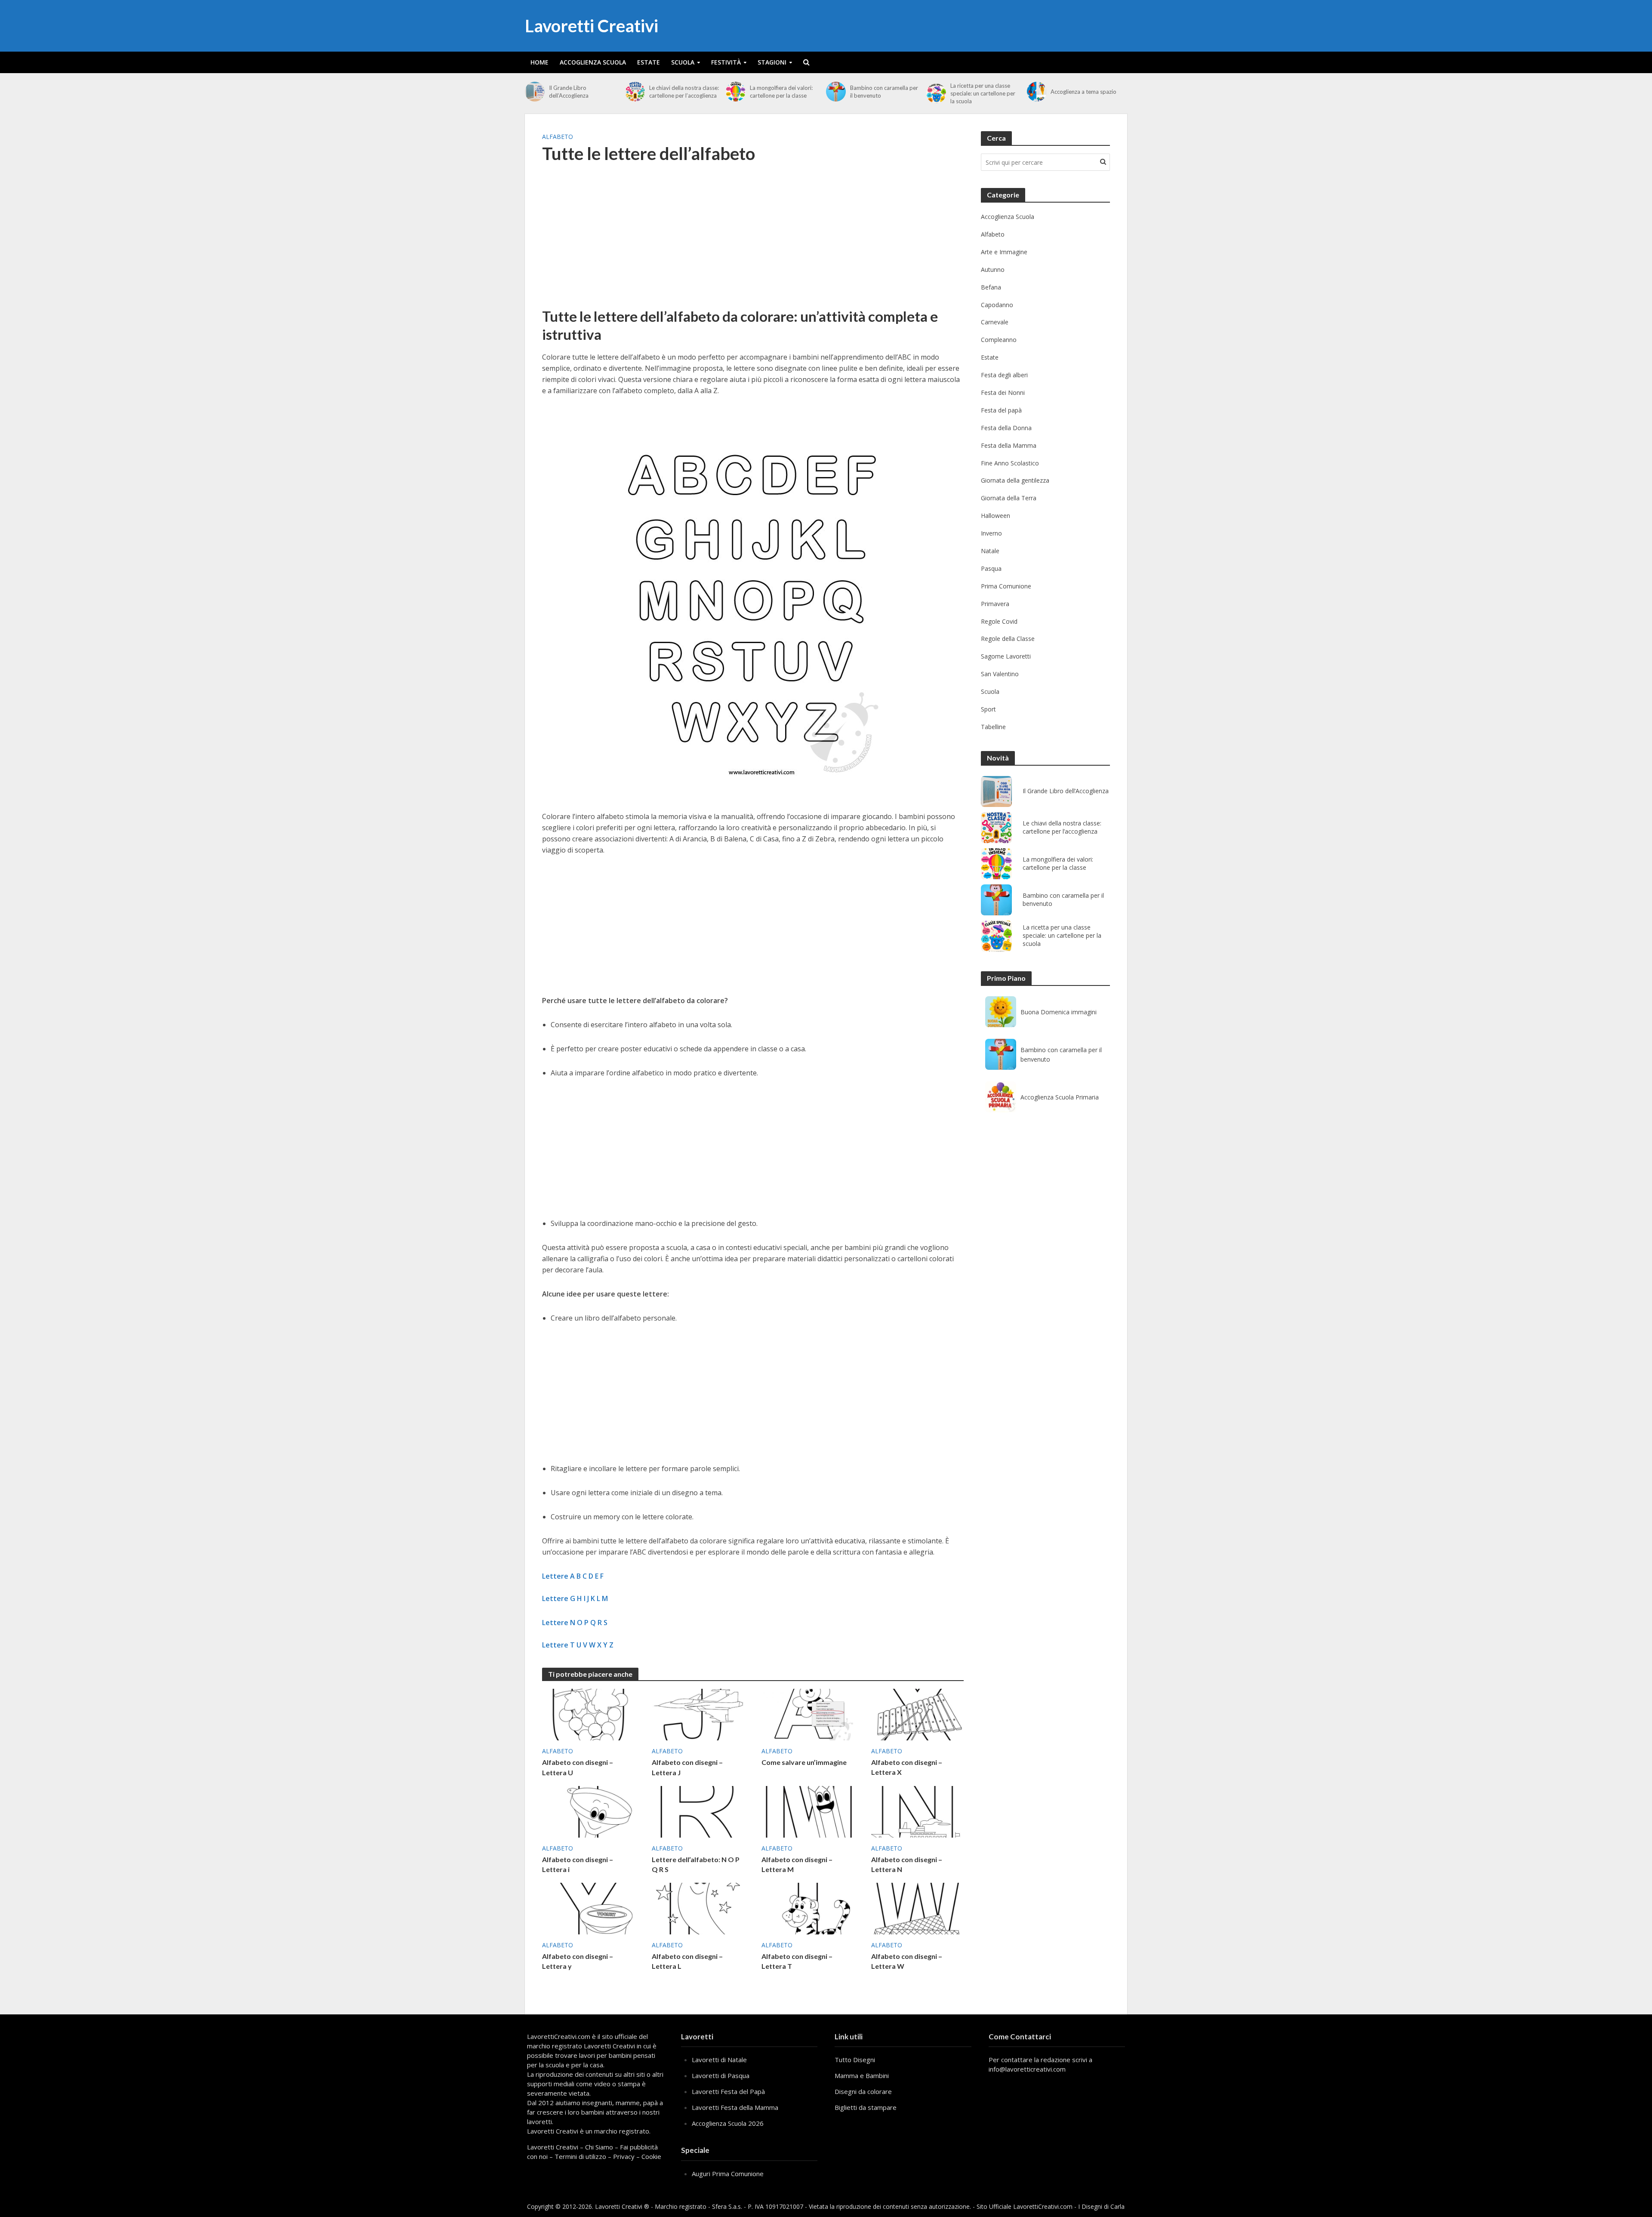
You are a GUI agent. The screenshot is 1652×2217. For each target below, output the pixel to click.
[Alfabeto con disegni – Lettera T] (808, 1908)
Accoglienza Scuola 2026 (728, 2123)
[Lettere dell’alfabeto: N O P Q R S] (698, 1811)
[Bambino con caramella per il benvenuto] (836, 92)
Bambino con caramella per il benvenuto (884, 92)
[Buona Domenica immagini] (1001, 1012)
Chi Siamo (599, 2147)
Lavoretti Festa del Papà (728, 2091)
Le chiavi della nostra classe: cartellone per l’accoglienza (684, 92)
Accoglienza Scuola (593, 62)
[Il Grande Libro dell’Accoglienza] (535, 92)
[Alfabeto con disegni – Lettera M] (808, 1811)
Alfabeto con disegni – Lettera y (578, 1961)
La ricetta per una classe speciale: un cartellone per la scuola (983, 93)
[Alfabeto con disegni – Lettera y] (588, 1908)
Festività (726, 62)
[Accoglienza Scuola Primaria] (1001, 1097)
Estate (649, 62)
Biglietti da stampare (866, 2107)
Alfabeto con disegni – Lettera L (687, 1961)
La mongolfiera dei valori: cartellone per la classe (781, 92)
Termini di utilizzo (580, 2156)
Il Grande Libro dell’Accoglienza (569, 92)
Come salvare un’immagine (804, 1762)
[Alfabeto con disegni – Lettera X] (917, 1714)
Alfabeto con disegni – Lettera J (687, 1767)
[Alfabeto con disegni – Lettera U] (588, 1714)
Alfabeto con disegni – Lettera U (578, 1767)
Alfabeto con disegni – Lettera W (907, 1961)
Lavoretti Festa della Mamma (735, 2107)
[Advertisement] (753, 241)
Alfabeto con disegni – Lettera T (797, 1961)
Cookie (651, 2156)
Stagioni (772, 62)
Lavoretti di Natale (719, 2060)
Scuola (683, 62)
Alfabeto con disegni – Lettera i (578, 1864)
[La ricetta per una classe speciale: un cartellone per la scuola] (936, 93)
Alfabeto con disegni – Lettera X (907, 1767)
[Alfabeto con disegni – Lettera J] (698, 1714)
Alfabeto (558, 137)
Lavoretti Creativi (592, 26)
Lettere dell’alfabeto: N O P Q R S (696, 1864)
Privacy (624, 2156)
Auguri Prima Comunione (728, 2174)
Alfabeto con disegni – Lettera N (907, 1864)
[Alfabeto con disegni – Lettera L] (698, 1908)
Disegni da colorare (863, 2091)
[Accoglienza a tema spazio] (1037, 92)
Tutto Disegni (855, 2060)
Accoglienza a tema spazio (1083, 92)
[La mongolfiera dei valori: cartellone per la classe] (736, 92)
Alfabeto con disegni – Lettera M (797, 1864)
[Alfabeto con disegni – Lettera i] (588, 1811)
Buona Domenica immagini (1059, 1012)
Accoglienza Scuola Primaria (1060, 1097)
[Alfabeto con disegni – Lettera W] (917, 1908)
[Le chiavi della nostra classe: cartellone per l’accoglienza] (635, 92)
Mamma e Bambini (862, 2075)
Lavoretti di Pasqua (721, 2075)
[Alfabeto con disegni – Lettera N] (917, 1811)
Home (539, 62)
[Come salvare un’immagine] (808, 1714)
